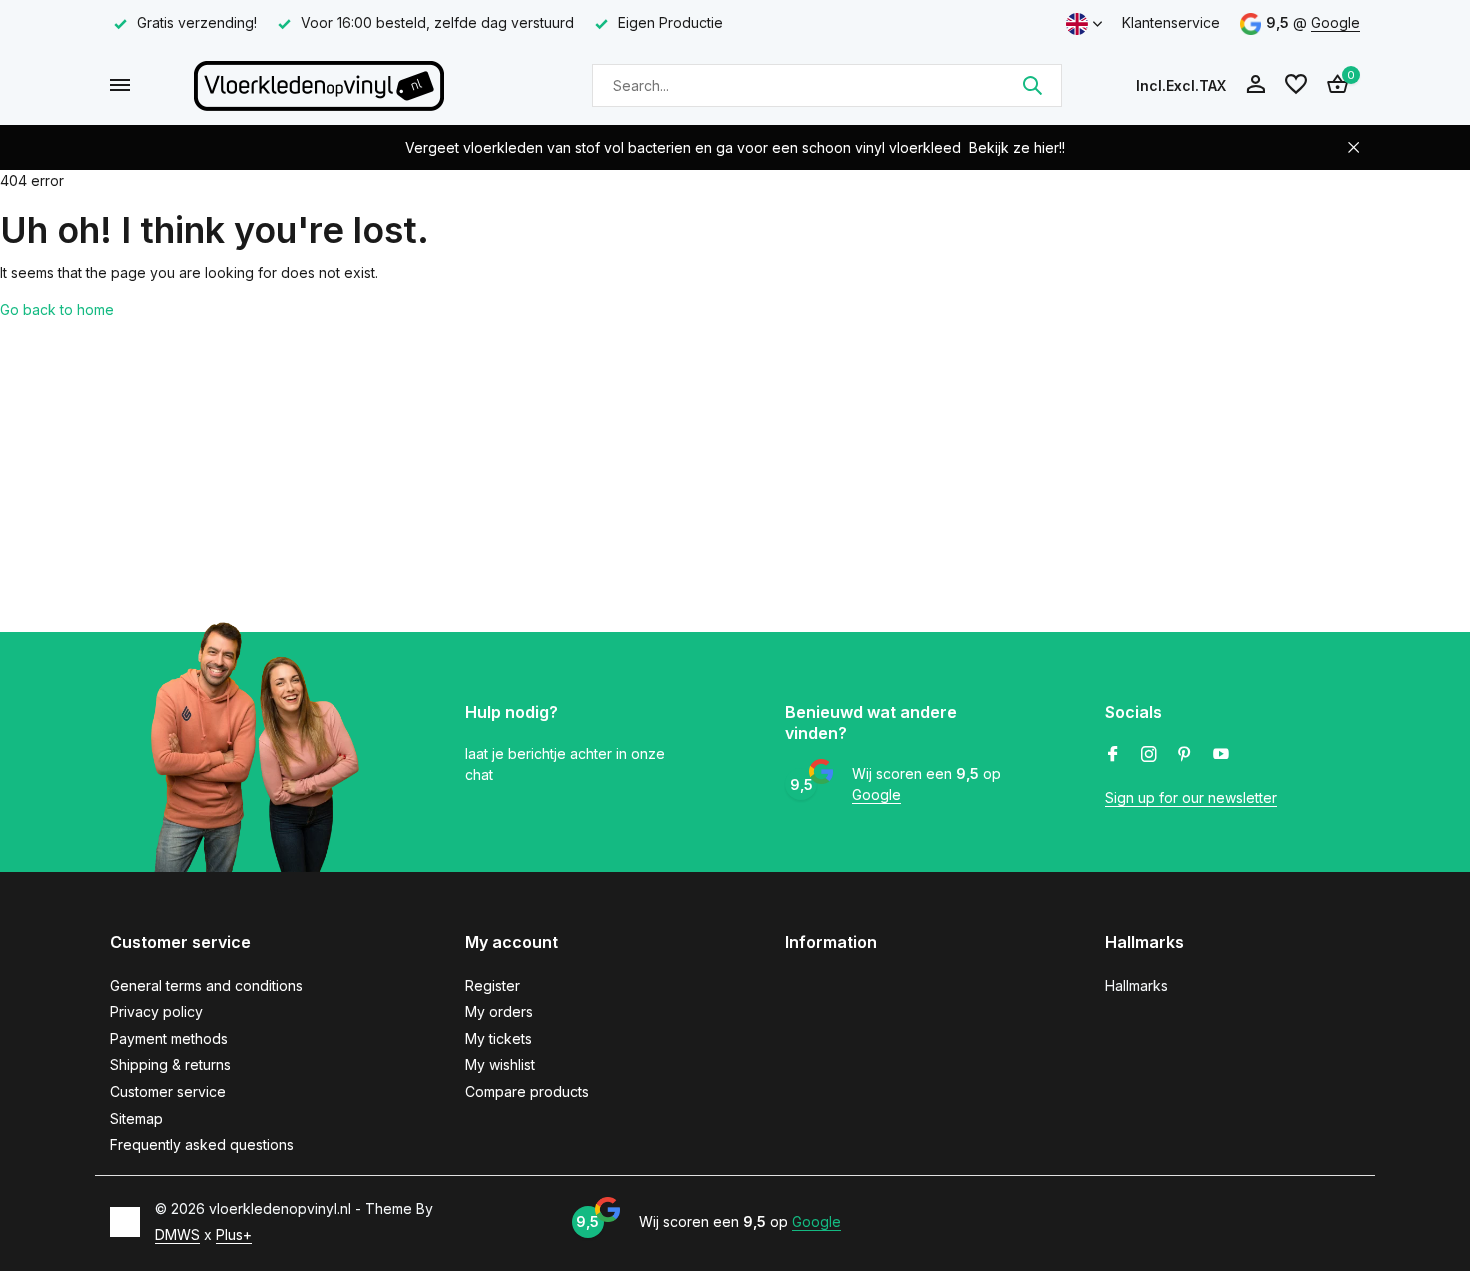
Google (1335, 22)
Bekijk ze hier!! (1017, 147)
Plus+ (234, 1234)
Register (492, 985)
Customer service (168, 1091)
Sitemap (136, 1118)
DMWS (177, 1234)
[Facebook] (1113, 755)
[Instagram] (1149, 755)
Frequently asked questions (202, 1144)
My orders (499, 1011)
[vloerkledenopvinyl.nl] (319, 85)
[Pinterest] (1185, 755)
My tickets (498, 1038)
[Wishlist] (1296, 85)
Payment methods (169, 1038)
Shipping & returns (170, 1064)
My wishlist (500, 1064)
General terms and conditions (206, 985)
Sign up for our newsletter (1191, 797)
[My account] (1255, 85)
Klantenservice (1171, 22)
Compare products (527, 1091)
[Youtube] (1221, 755)
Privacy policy (156, 1011)
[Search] (1032, 85)
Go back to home (57, 309)
